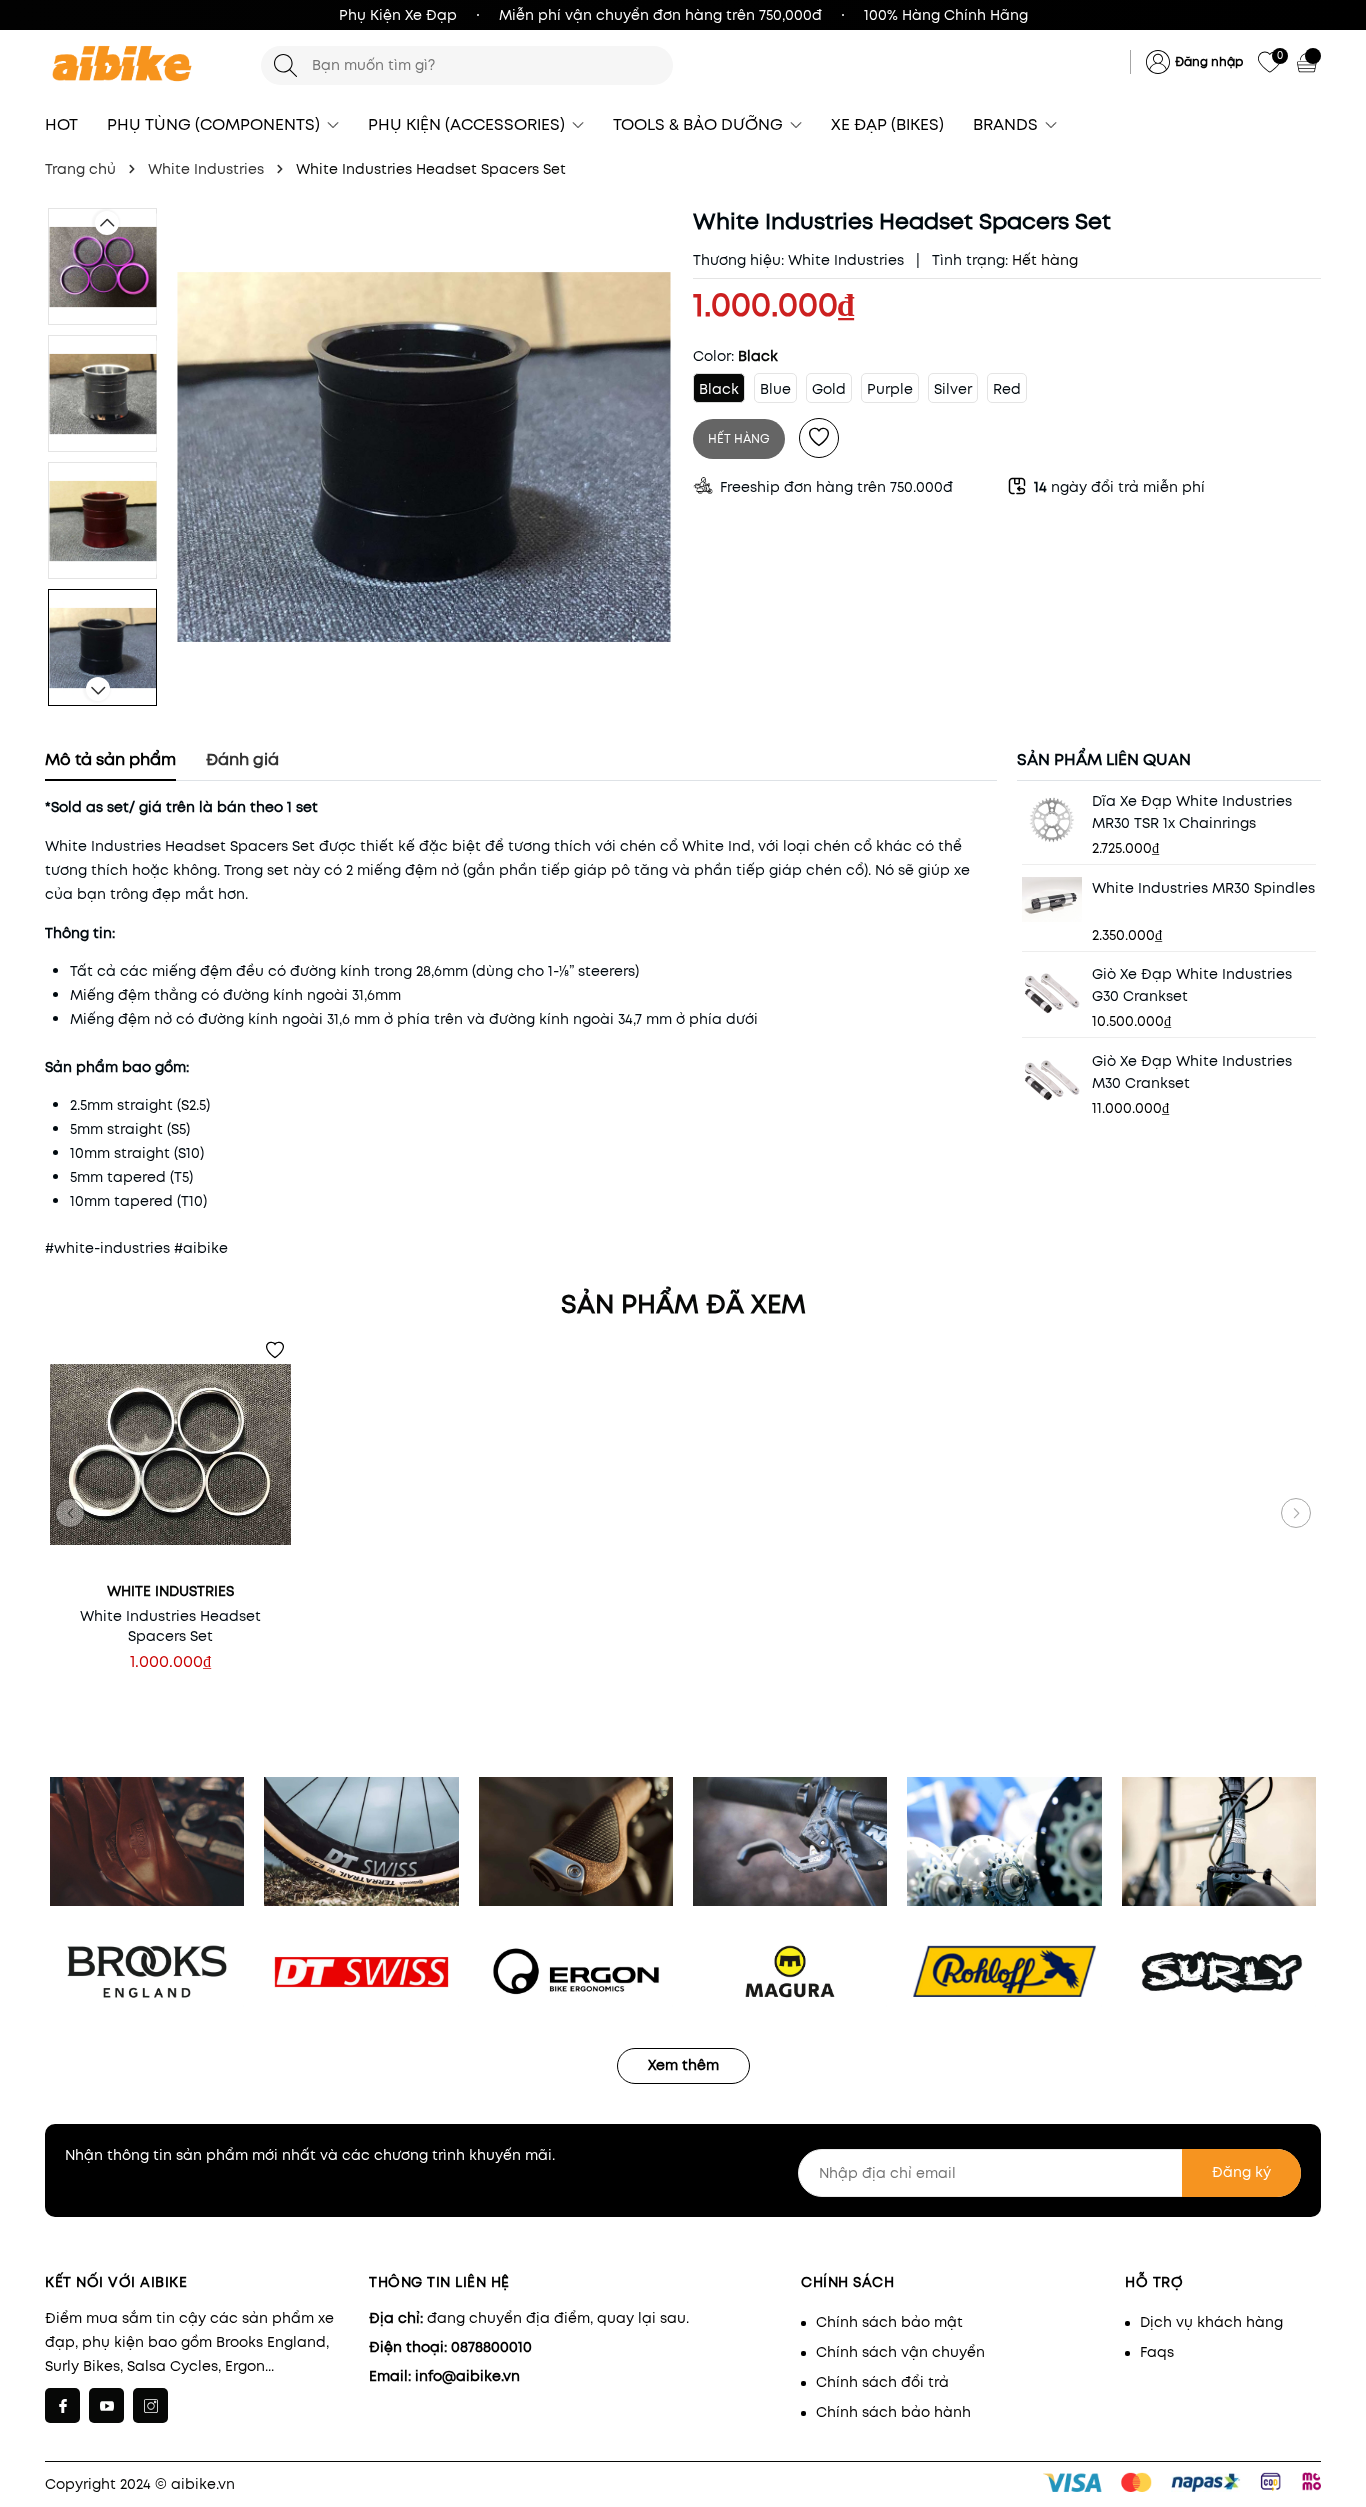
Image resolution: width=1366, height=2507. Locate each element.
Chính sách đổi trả (882, 2382)
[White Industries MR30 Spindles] (1052, 899)
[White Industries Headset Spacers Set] (170, 1454)
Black (719, 389)
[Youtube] (106, 2405)
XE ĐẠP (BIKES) (887, 124)
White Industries (846, 260)
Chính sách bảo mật (889, 2322)
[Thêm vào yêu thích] (819, 438)
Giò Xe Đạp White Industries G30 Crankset (1192, 986)
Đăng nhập (1209, 61)
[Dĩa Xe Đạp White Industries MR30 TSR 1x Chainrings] (1052, 820)
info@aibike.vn (467, 2376)
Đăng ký (1241, 2172)
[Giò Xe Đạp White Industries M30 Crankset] (1052, 1080)
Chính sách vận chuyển (900, 2352)
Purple (890, 389)
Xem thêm (683, 2065)
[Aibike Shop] (143, 65)
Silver (953, 389)
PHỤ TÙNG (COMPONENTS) (215, 124)
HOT (61, 124)
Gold (829, 389)
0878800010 (491, 2347)
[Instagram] (150, 2405)
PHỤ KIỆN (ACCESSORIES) (468, 124)
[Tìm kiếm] (285, 65)
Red (1007, 389)
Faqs (1157, 2352)
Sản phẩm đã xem (683, 1304)
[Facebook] (62, 2405)
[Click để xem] (424, 457)
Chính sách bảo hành (893, 2412)
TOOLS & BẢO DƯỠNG (700, 124)
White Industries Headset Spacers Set (170, 1626)
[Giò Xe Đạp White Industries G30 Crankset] (1052, 994)
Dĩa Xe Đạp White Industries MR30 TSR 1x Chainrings (1192, 812)
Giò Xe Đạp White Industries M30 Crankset (1192, 1072)
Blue (775, 389)
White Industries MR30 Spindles (1203, 888)
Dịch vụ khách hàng (1211, 2322)
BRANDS (1007, 124)
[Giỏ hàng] (1309, 62)
